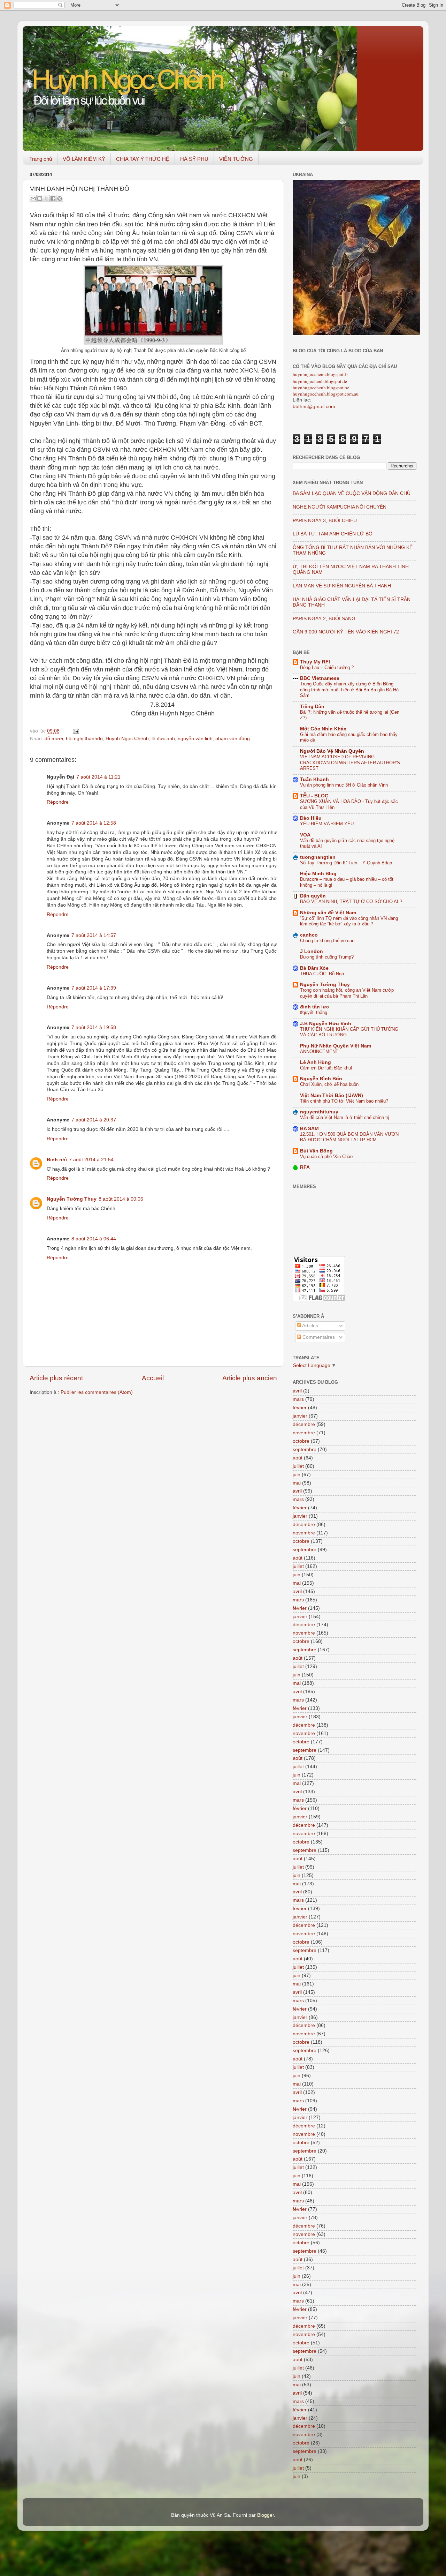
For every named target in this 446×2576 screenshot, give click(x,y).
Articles (310, 1326)
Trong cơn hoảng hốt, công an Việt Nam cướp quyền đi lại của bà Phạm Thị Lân (347, 993)
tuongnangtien (318, 857)
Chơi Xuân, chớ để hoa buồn (329, 1084)
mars (298, 1399)
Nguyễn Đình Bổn (321, 1079)
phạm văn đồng (233, 739)
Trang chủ (41, 159)
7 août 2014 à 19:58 (94, 1027)
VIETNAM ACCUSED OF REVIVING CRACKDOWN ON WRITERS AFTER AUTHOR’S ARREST (350, 763)
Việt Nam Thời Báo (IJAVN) (332, 1095)
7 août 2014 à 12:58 (94, 823)
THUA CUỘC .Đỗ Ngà (322, 974)
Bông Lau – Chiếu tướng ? (327, 667)
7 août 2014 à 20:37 (94, 1120)
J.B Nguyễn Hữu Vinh (326, 1024)
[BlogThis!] (40, 198)
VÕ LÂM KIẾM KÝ (84, 159)
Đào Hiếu (311, 818)
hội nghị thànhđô (84, 739)
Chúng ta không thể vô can (327, 941)
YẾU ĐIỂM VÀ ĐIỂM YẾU (327, 824)
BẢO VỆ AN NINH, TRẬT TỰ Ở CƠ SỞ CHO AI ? (351, 902)
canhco (309, 935)
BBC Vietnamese (320, 678)
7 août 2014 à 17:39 (94, 988)
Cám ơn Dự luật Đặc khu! (326, 1068)
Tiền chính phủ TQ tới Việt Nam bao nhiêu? (344, 1101)
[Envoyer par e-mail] (33, 198)
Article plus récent (56, 1378)
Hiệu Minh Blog (318, 874)
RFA (305, 1167)
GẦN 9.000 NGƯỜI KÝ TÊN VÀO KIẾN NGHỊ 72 (346, 632)
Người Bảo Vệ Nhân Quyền (332, 751)
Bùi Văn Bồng (316, 1151)
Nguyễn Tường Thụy (72, 1199)
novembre (304, 1433)
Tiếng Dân (312, 707)
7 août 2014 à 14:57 (94, 935)
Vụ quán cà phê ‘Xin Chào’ (327, 1156)
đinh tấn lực (314, 1007)
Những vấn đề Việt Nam (328, 913)
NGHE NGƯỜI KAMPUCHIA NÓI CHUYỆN (340, 507)
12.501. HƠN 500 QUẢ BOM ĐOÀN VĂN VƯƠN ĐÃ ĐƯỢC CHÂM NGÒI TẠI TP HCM (349, 1137)
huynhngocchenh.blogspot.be (321, 388)
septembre (305, 1450)
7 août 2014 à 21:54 (91, 1160)
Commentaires (318, 1337)
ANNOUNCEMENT (319, 1052)
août (298, 1458)
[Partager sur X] (46, 198)
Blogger (266, 2515)
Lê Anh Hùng (316, 1062)
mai (297, 1483)
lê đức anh (163, 739)
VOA (305, 835)
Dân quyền (313, 896)
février (300, 1408)
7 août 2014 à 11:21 (98, 777)
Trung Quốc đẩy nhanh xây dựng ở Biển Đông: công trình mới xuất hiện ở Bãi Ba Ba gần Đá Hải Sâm (350, 690)
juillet (298, 1466)
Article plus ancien (250, 1378)
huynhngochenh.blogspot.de (320, 381)
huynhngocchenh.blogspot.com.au (326, 394)
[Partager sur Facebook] (53, 198)
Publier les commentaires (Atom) (97, 1392)
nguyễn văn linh (195, 739)
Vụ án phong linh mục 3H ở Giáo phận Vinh (344, 785)
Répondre (58, 802)
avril (297, 1391)
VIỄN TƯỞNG (236, 159)
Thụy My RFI (315, 662)
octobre (301, 1441)
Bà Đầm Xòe (314, 968)
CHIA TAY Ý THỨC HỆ (143, 159)
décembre (304, 1424)
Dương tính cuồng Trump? (327, 957)
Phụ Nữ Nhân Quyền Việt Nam (336, 1046)
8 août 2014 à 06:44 (94, 1239)
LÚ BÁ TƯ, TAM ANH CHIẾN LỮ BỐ (333, 534)
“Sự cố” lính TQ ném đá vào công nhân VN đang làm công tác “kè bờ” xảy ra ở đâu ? (349, 921)
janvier (300, 1416)
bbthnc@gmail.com (314, 407)
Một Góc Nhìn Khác (323, 729)
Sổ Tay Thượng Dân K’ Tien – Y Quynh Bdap (346, 863)
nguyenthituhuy (319, 1112)
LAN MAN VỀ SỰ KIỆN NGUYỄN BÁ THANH (342, 586)
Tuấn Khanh (314, 779)
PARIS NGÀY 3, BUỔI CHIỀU (325, 521)
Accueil (153, 1378)
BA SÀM (309, 1129)
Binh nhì (57, 1160)
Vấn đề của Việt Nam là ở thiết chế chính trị (345, 1117)
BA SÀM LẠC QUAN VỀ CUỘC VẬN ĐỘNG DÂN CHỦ (352, 493)
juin (297, 1475)
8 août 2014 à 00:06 (121, 1199)
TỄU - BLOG (314, 796)
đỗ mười (54, 739)
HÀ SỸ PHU (194, 159)
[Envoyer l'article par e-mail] (75, 731)
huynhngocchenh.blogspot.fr (320, 374)
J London (312, 951)
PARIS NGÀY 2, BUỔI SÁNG (324, 619)
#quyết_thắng (314, 1012)
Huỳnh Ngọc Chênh (127, 739)
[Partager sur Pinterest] (60, 198)
